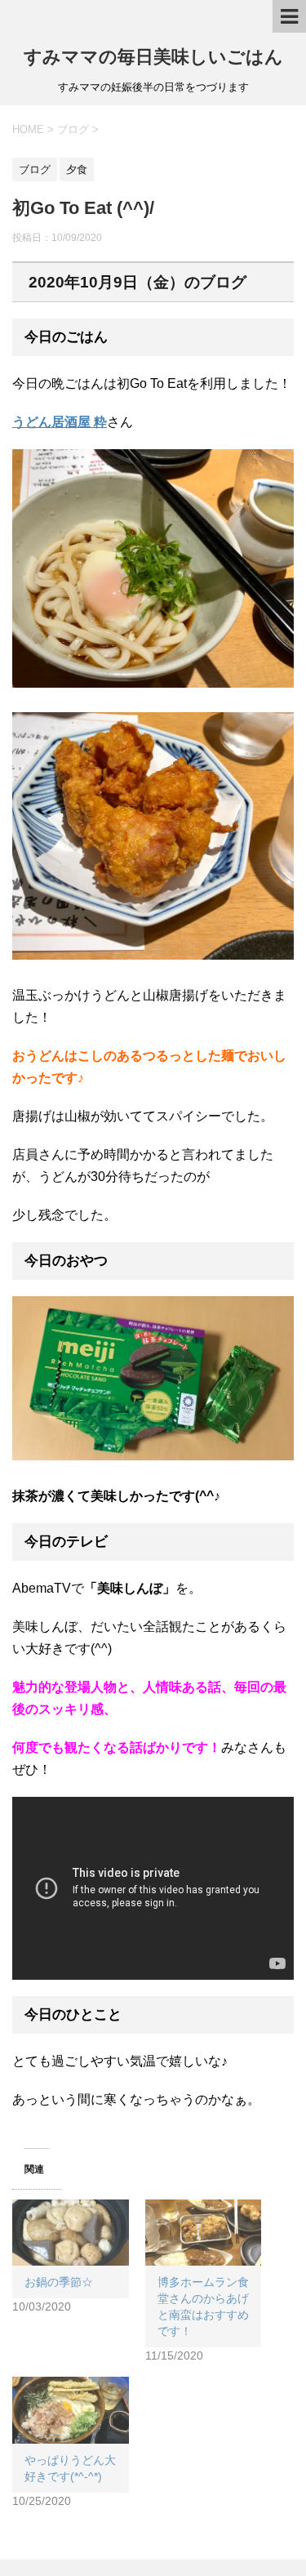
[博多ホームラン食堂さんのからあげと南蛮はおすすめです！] (204, 2233)
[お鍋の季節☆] (71, 2233)
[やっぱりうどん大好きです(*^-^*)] (71, 2410)
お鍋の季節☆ (59, 2282)
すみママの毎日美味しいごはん (153, 57)
